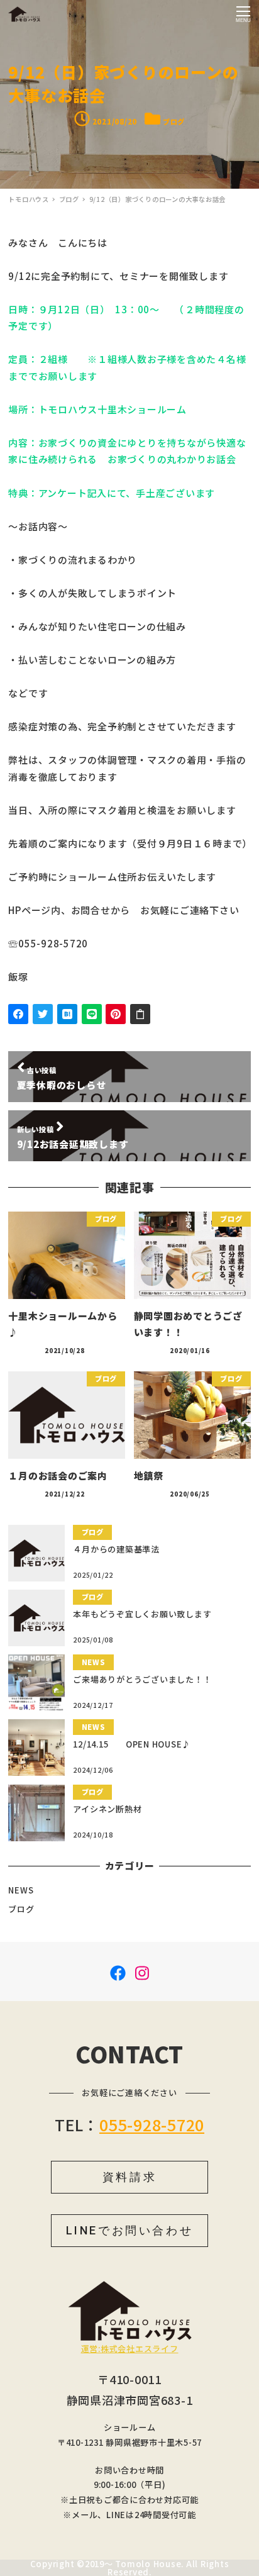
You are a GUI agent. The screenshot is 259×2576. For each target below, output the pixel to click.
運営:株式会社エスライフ (130, 2349)
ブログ (174, 121)
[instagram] (142, 1971)
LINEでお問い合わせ (130, 2230)
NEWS (21, 1890)
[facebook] (118, 1971)
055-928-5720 (152, 2124)
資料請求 (129, 2177)
